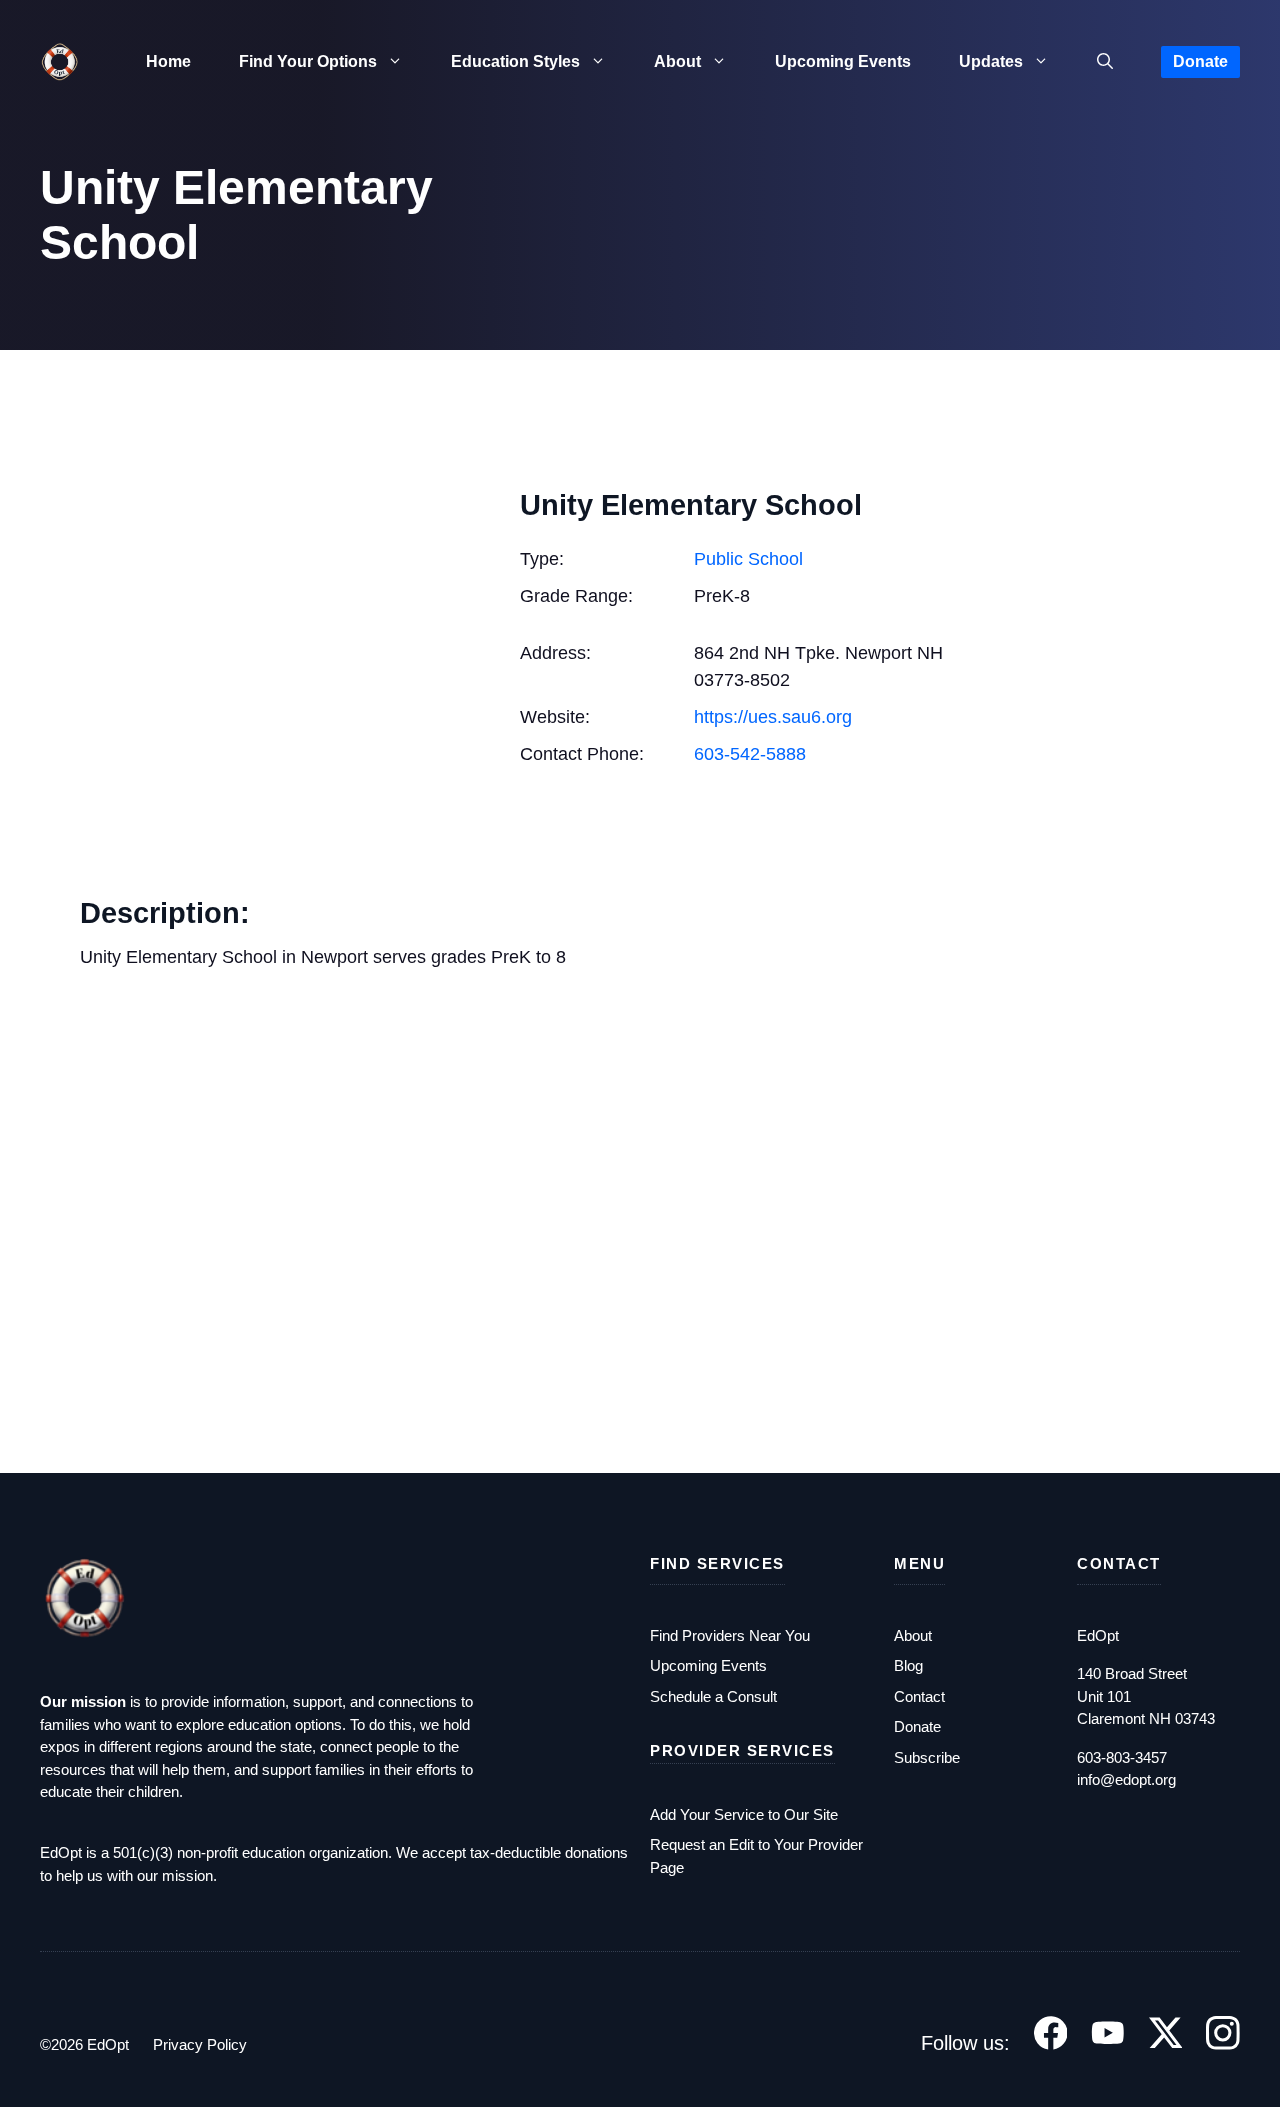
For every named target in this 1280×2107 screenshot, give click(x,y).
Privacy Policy (200, 2044)
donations (596, 1852)
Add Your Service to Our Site (744, 1814)
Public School (748, 559)
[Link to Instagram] (1223, 2033)
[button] (1105, 62)
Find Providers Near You (730, 1635)
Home (168, 61)
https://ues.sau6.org (773, 717)
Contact (919, 1696)
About (677, 61)
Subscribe (927, 1757)
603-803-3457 (1122, 1757)
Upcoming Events (843, 61)
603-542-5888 (750, 754)
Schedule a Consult (713, 1696)
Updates (991, 61)
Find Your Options (308, 61)
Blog (908, 1665)
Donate (1200, 61)
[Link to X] (1166, 2033)
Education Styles (515, 61)
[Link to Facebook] (1051, 2033)
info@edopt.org (1126, 1779)
